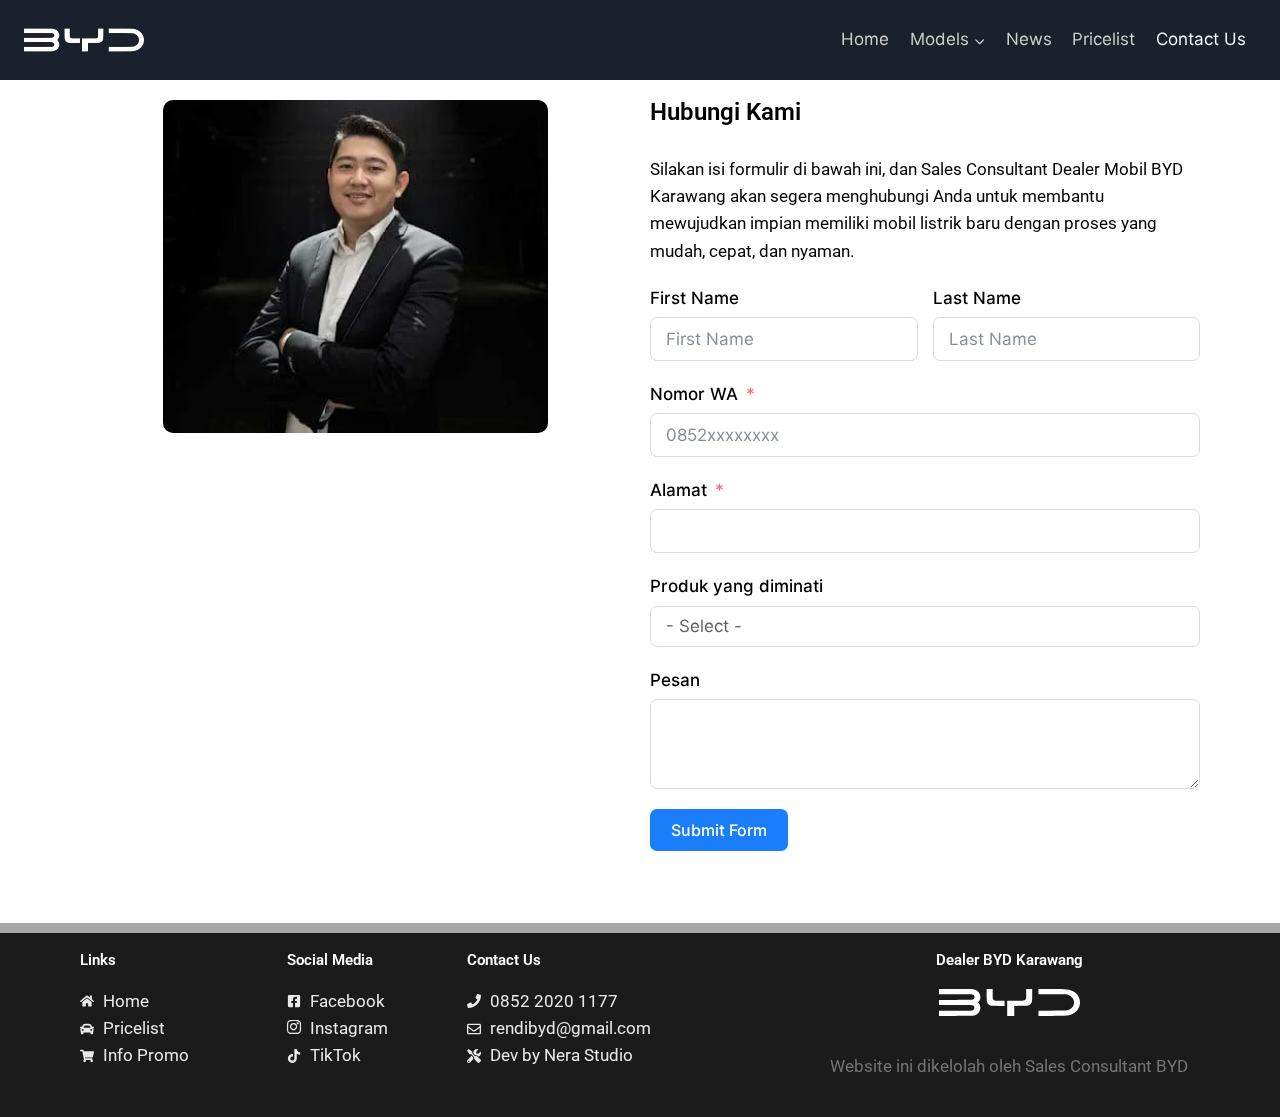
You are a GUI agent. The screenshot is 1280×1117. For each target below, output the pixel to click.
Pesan (675, 680)
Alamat (678, 490)
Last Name (977, 298)
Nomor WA (694, 394)
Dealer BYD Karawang (1009, 960)
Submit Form (719, 830)
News (1029, 39)
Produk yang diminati (736, 586)
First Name (694, 298)
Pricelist (1103, 39)
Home (865, 39)
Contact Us (1201, 39)
